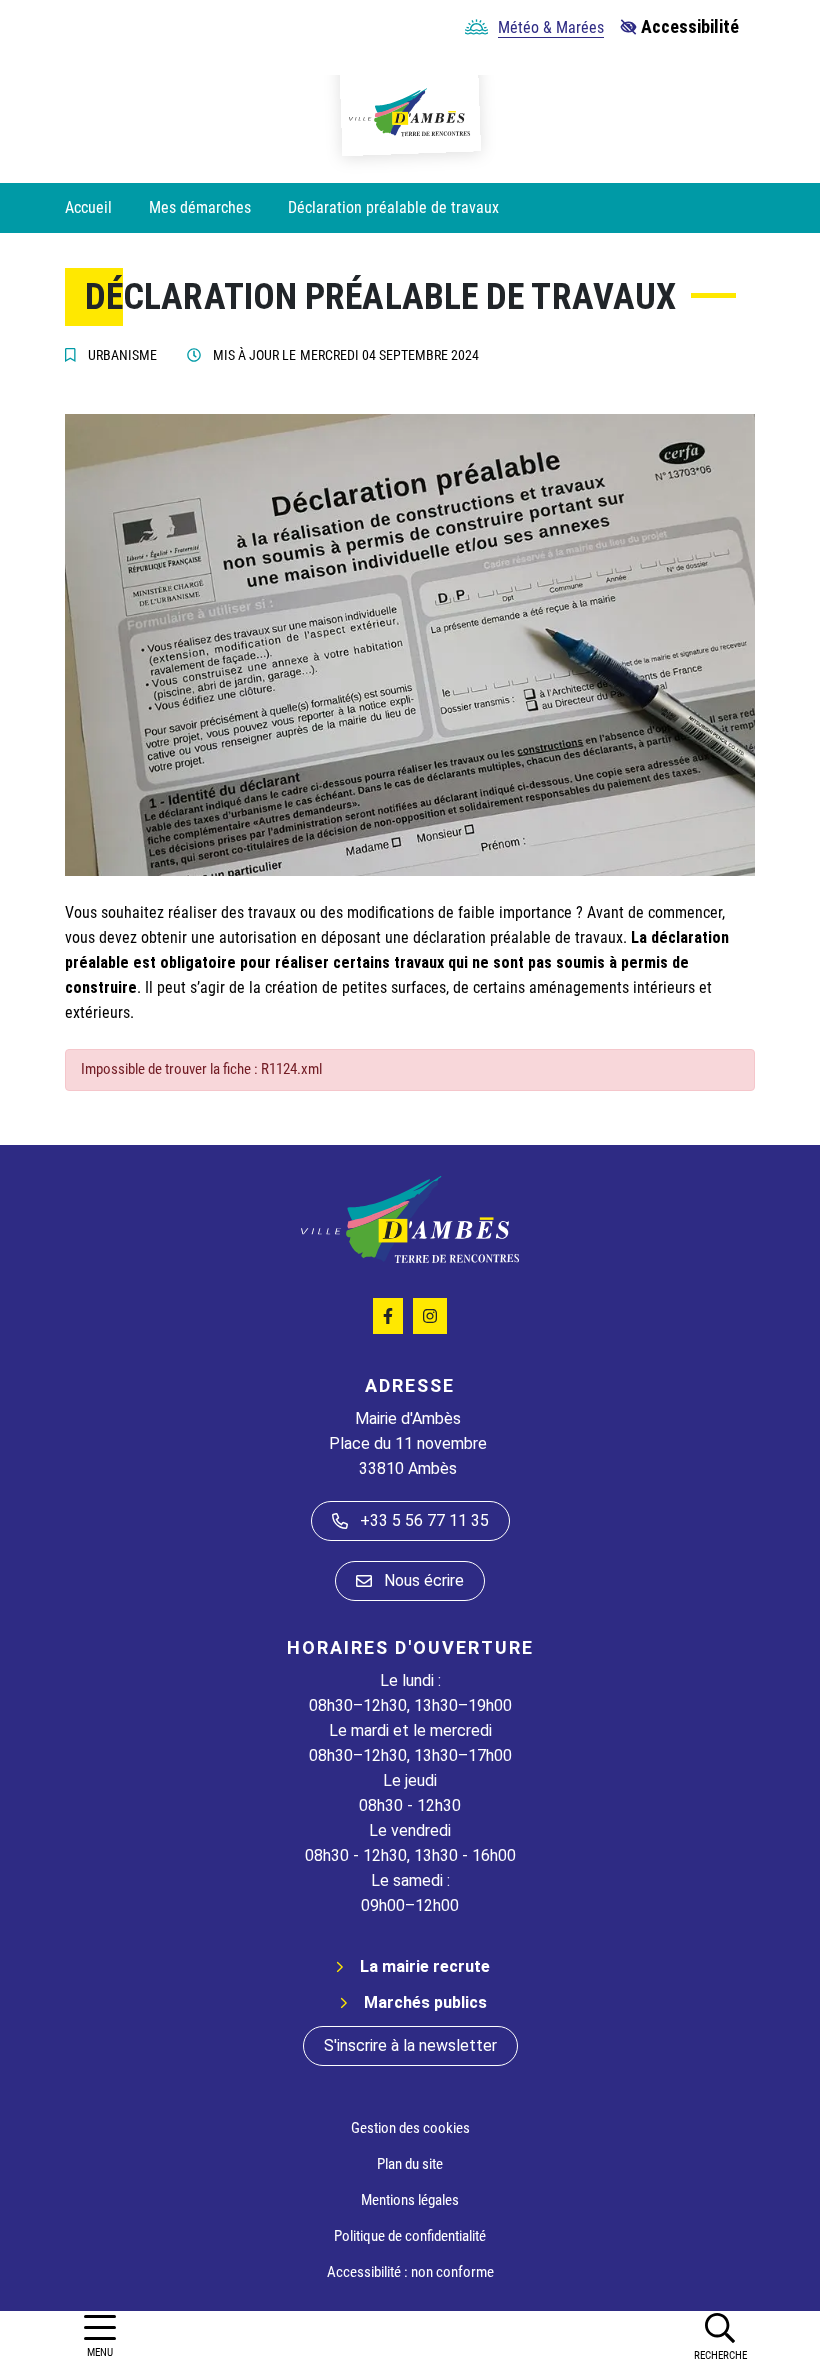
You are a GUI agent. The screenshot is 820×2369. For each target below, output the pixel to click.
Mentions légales (410, 2200)
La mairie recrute (425, 1966)
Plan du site (410, 2164)
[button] (720, 2336)
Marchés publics (425, 2002)
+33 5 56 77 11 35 (424, 1520)
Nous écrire (424, 1580)
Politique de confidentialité (410, 2236)
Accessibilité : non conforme (410, 2272)
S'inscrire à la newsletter (410, 2045)
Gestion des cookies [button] (410, 2128)
